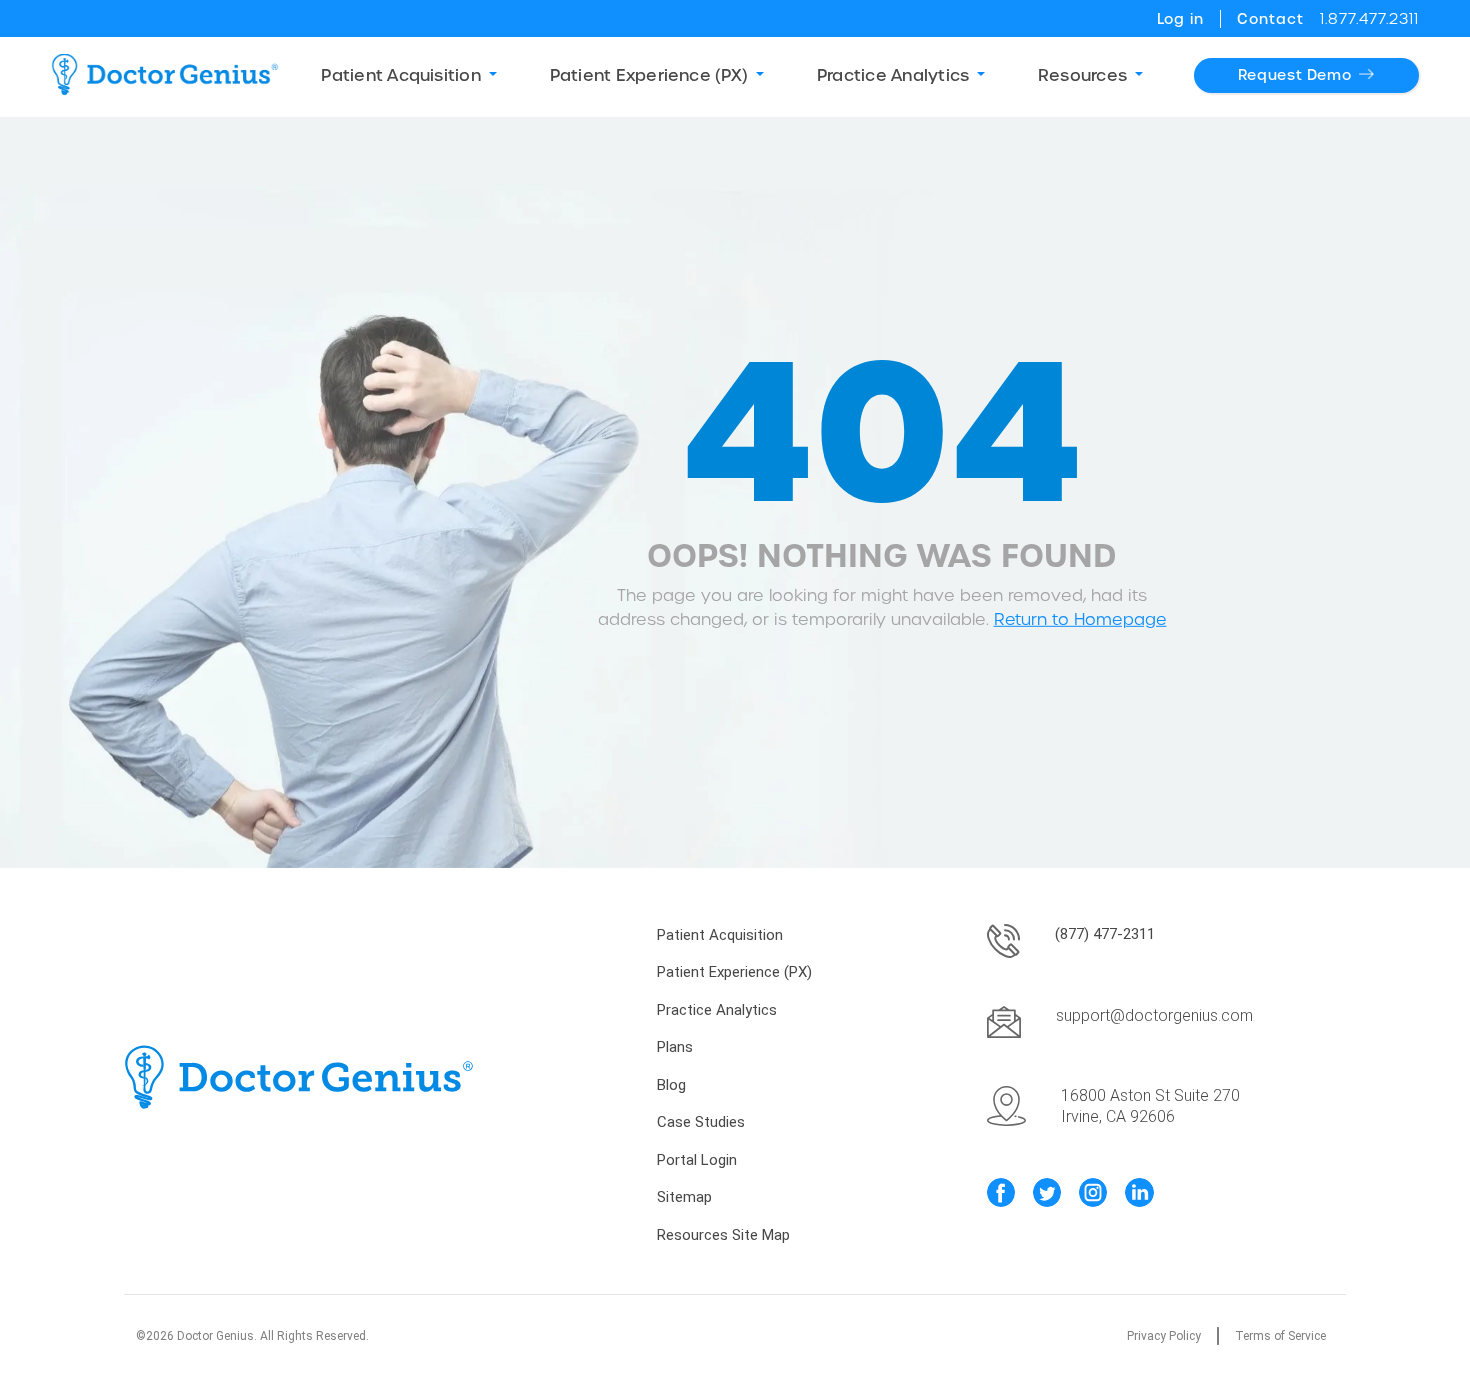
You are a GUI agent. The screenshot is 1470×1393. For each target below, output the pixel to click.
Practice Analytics (717, 1010)
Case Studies (701, 1122)
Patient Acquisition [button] (401, 75)
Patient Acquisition (720, 935)
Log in (1180, 19)
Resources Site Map (723, 1235)
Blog (671, 1085)
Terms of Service (1280, 1336)
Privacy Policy (1164, 1336)
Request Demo (1295, 75)
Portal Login (697, 1160)
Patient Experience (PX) (734, 972)
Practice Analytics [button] (893, 75)
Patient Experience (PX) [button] (649, 75)
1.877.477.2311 (1369, 19)
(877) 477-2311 (1105, 934)
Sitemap (684, 1197)
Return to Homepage (1080, 619)
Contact (1270, 19)
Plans (675, 1047)
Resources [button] (1082, 75)
